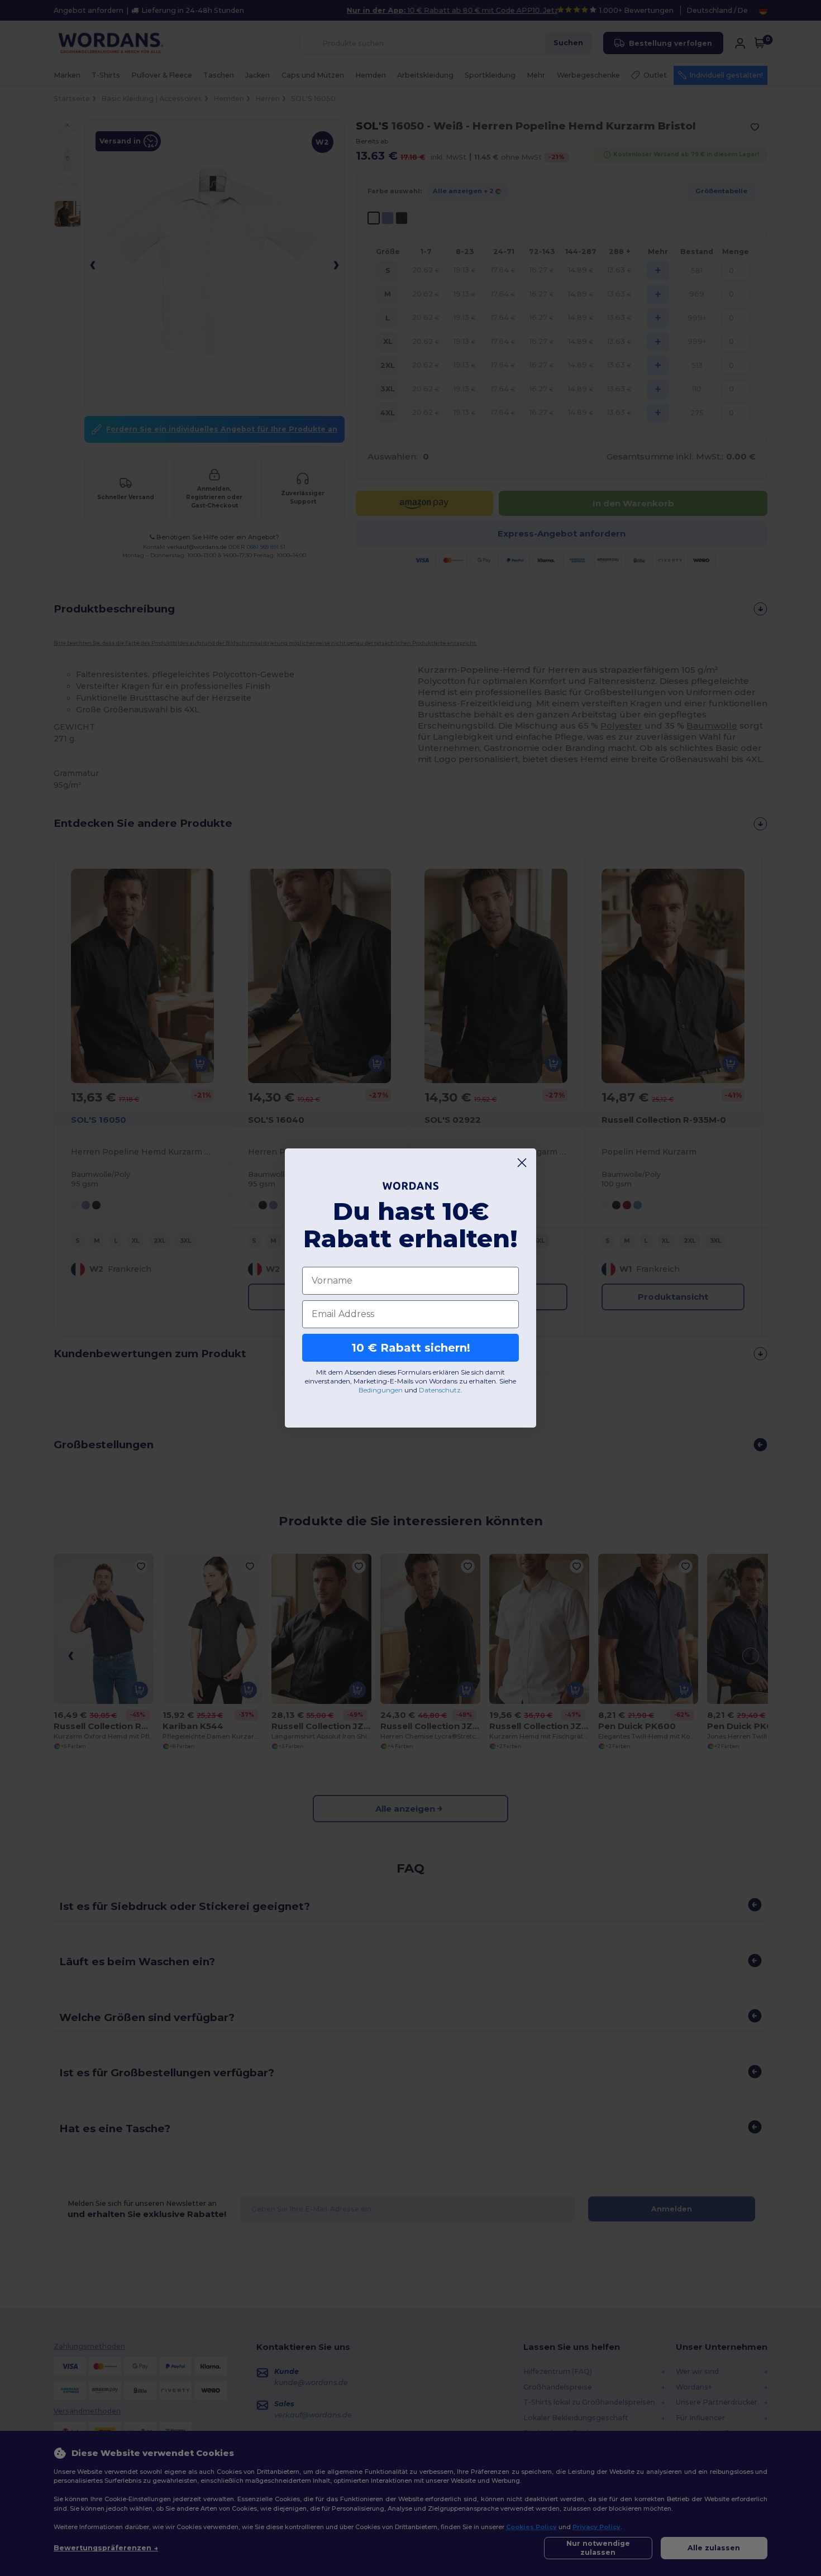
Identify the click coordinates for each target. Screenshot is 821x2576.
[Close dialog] (522, 1163)
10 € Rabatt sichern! (411, 1348)
